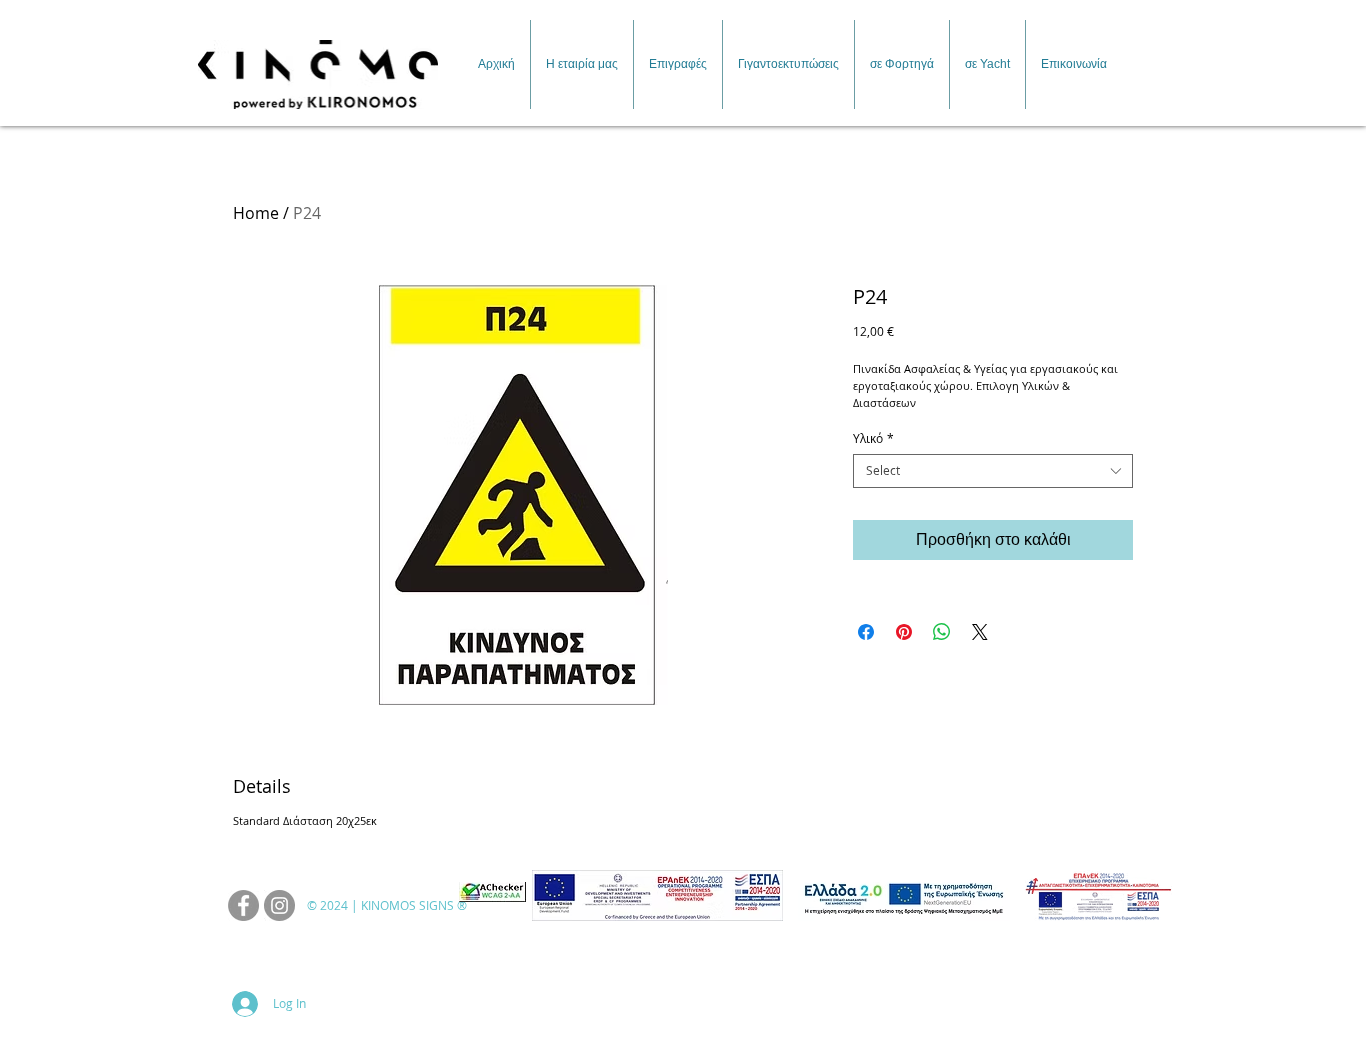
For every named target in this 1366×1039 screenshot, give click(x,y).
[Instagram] (279, 905)
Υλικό (873, 438)
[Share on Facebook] (866, 632)
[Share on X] (980, 632)
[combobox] (993, 471)
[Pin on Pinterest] (904, 632)
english (1128, 14)
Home (256, 213)
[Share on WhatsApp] (942, 632)
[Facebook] (243, 905)
